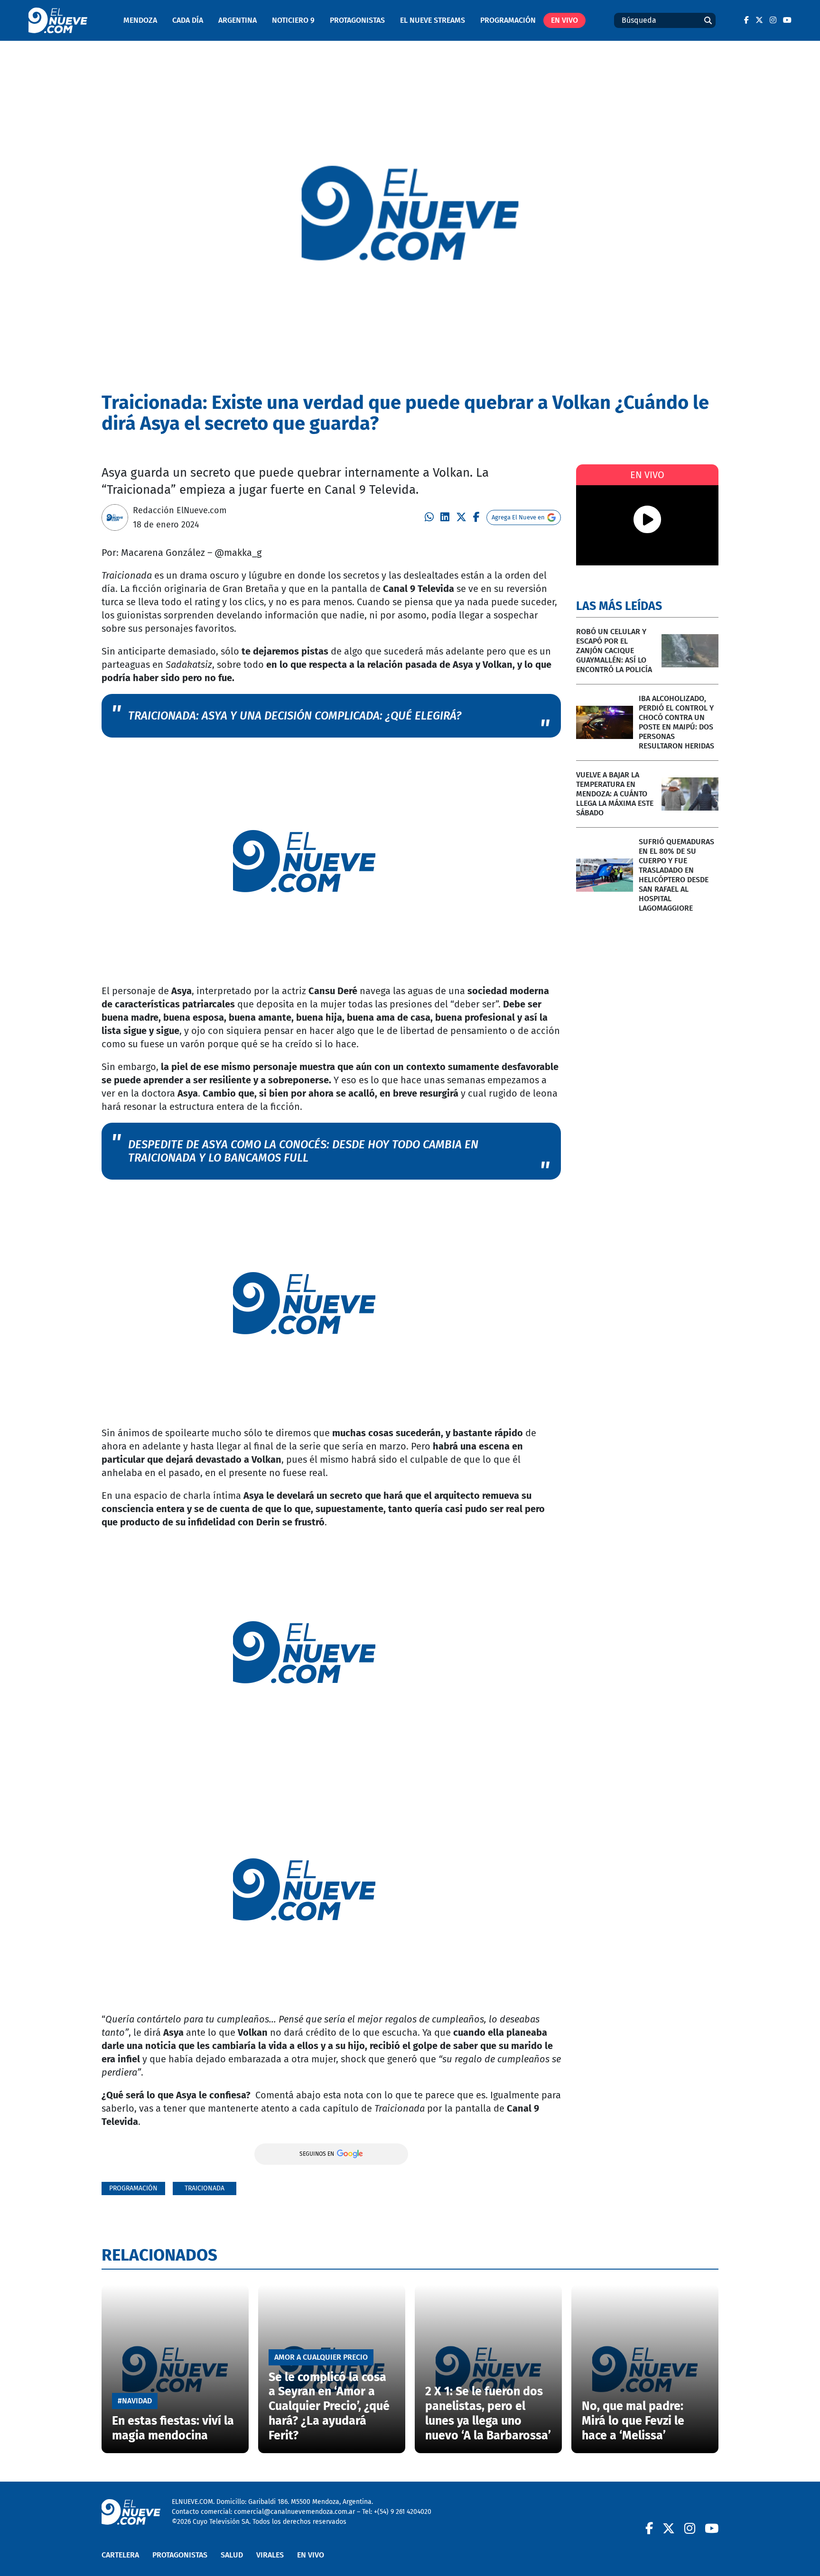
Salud (232, 2555)
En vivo (564, 20)
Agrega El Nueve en (518, 517)
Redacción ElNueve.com (180, 510)
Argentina (238, 20)
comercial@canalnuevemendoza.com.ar (294, 2512)
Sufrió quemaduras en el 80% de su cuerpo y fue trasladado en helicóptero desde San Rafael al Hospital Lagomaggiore (676, 875)
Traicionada (205, 2188)
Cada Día (188, 20)
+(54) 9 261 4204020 (403, 2512)
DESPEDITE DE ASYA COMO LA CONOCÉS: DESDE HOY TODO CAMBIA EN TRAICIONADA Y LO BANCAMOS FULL (303, 1151)
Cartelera (120, 2555)
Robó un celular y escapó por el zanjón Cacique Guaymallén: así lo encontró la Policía (614, 651)
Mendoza (140, 20)
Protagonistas (357, 20)
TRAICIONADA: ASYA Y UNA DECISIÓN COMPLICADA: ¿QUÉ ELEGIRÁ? (295, 716)
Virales (270, 2555)
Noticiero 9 (293, 20)
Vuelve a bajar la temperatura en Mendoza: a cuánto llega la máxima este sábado (615, 794)
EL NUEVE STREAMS (433, 20)
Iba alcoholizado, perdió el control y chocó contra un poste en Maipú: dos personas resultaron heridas (676, 722)
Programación (508, 20)
